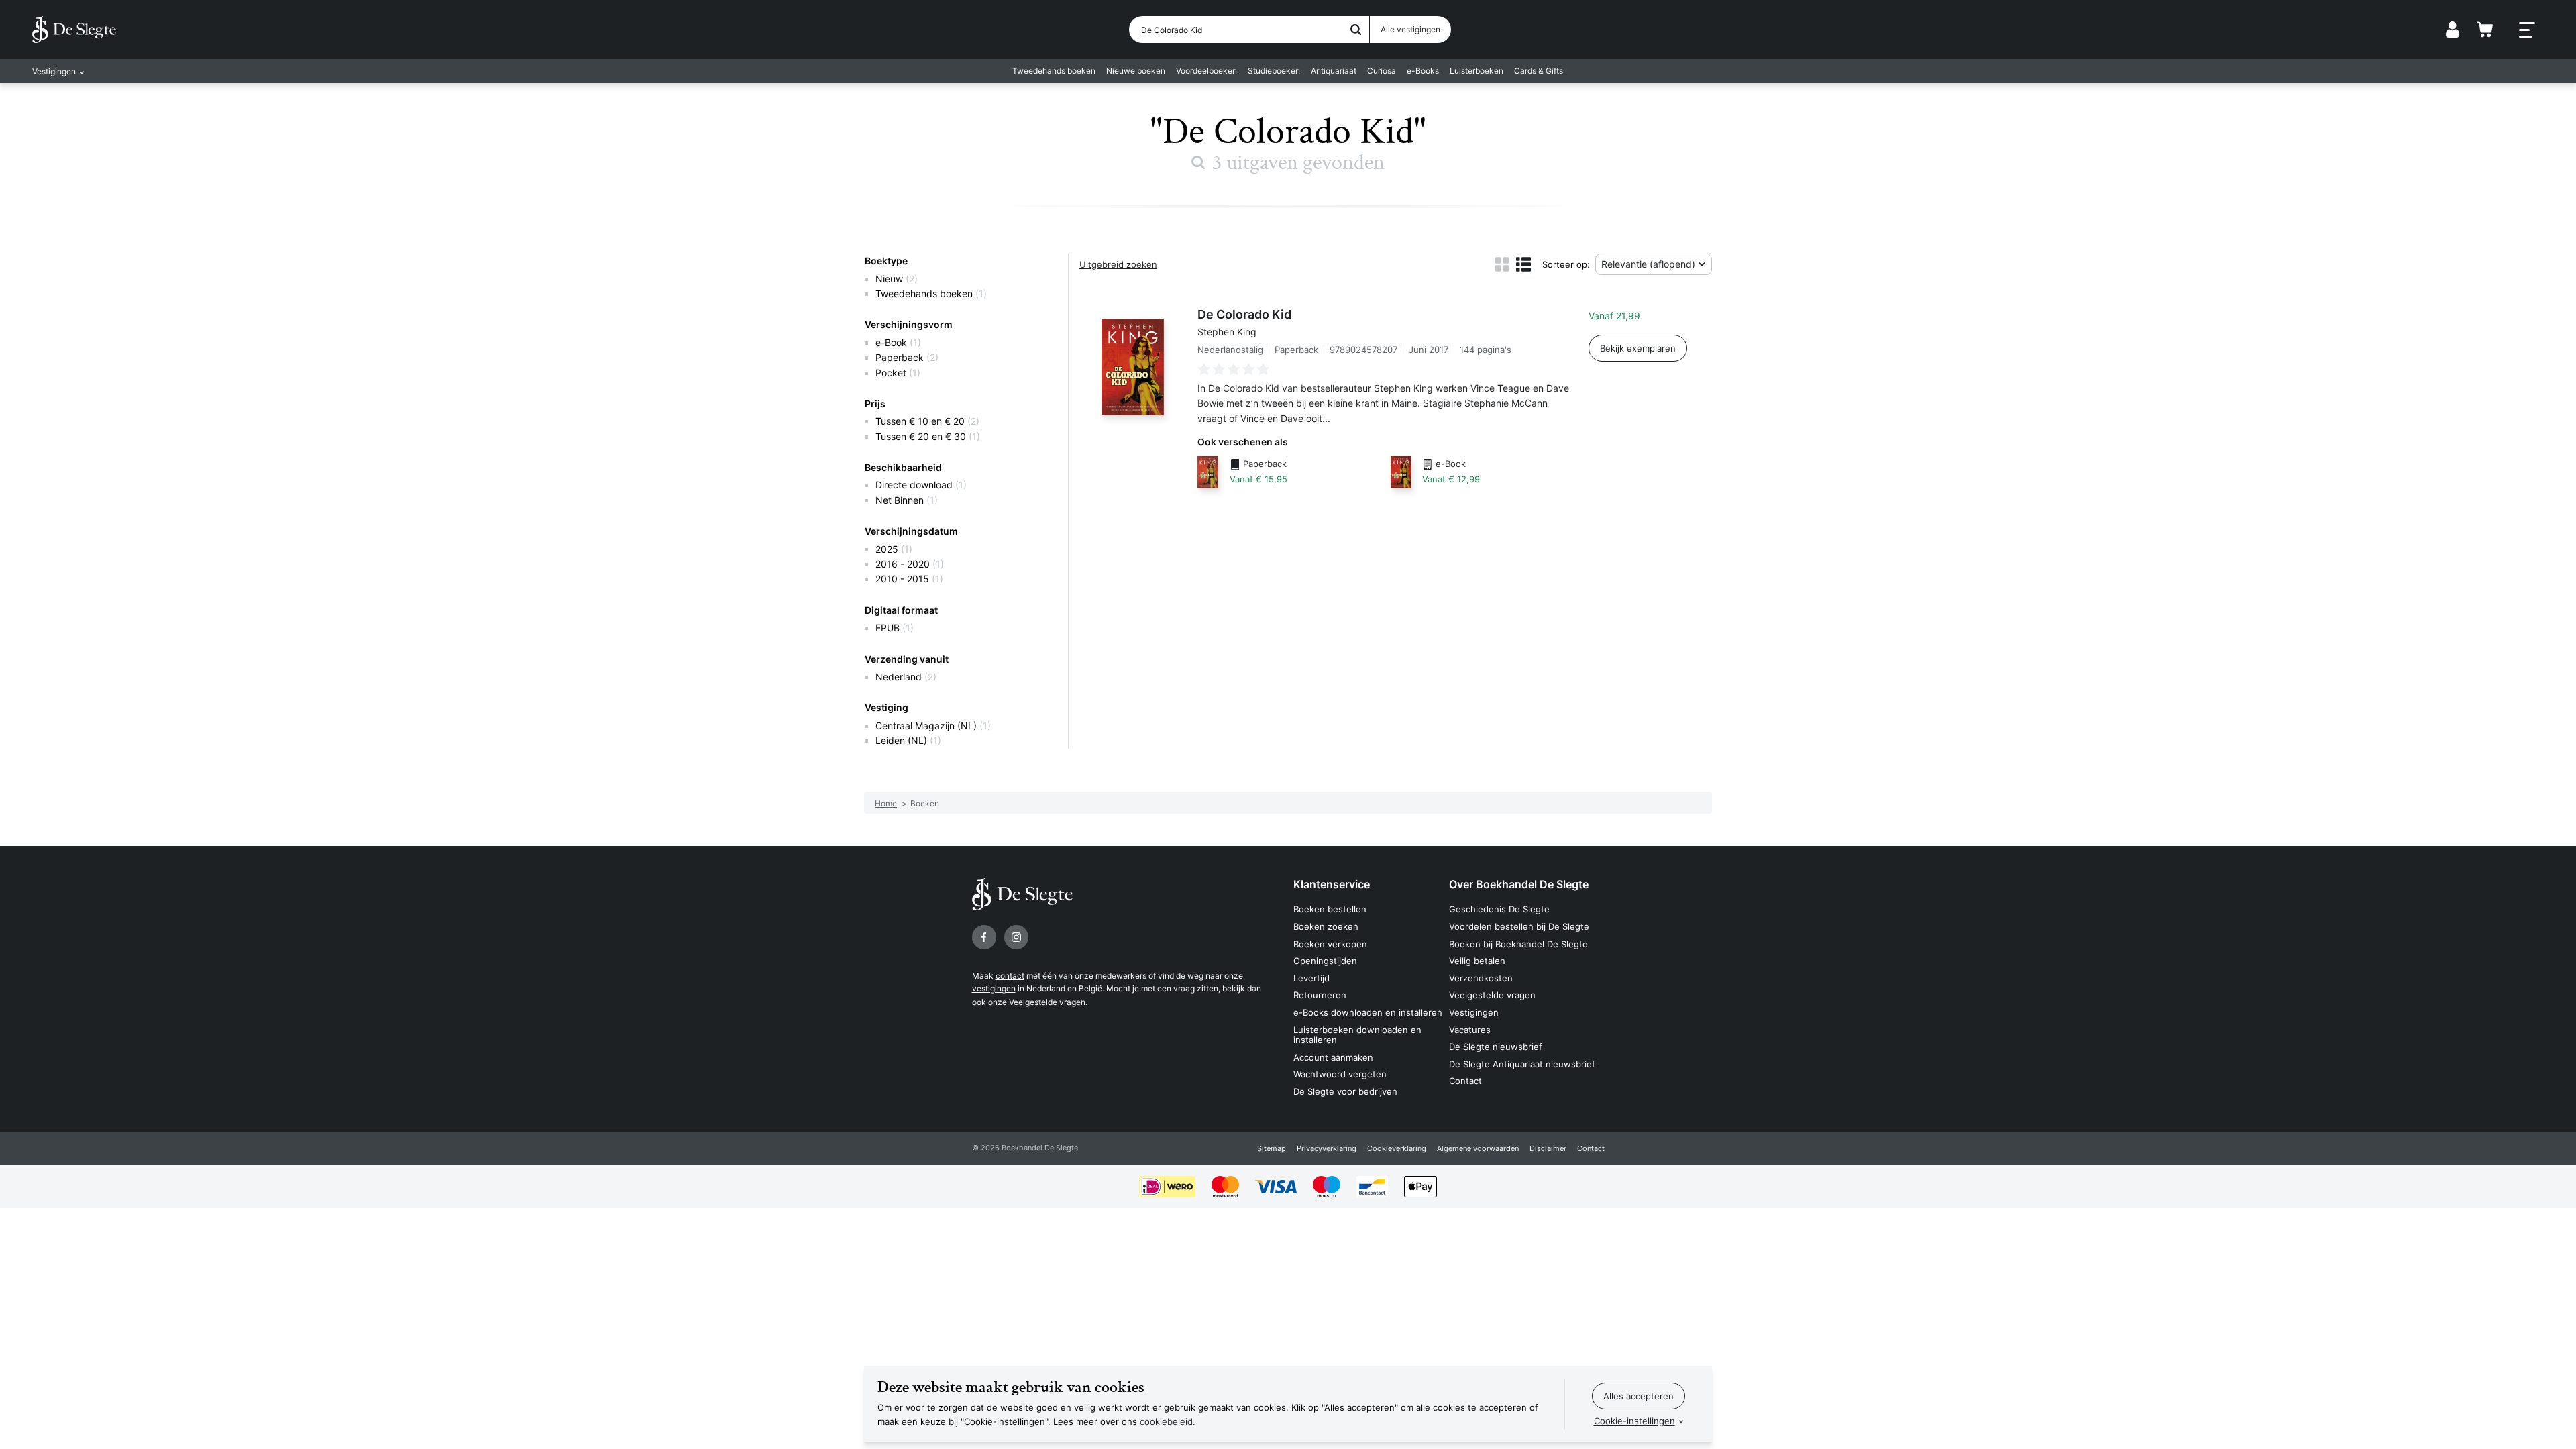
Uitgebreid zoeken (1118, 264)
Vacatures (1470, 1030)
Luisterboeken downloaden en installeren (1357, 1035)
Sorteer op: (1566, 264)
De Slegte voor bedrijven (1345, 1091)
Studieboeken (1274, 71)
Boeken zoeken (1326, 926)
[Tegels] (1502, 264)
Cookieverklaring (1397, 1148)
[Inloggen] (2453, 30)
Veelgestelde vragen (1047, 1002)
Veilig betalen (1477, 961)
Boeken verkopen (1330, 944)
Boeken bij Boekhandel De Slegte (1518, 944)
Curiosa (1382, 71)
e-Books (1423, 71)
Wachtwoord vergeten (1340, 1074)
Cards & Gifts (1539, 71)
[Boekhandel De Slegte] (74, 30)
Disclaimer (1548, 1148)
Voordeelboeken (1206, 71)
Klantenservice (1332, 884)
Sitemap (1272, 1148)
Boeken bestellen (1330, 909)
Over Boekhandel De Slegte (1519, 884)
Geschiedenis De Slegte (1499, 909)
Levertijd (1311, 978)
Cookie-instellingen (1634, 1421)
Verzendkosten (1481, 978)
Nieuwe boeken (1136, 71)
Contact (1465, 1081)
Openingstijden (1325, 961)
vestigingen (994, 988)
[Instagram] (1016, 937)
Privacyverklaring (1327, 1148)
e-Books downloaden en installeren (1368, 1012)
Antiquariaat (1334, 71)
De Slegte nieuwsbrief (1496, 1046)
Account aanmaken (1333, 1057)
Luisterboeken (1477, 71)
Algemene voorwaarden (1478, 1148)
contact (1010, 976)
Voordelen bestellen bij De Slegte (1519, 926)
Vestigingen (1474, 1012)
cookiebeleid (1166, 1421)
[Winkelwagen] (2485, 30)
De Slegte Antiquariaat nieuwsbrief (1522, 1064)
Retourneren (1320, 995)
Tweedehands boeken (1054, 71)
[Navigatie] (2527, 30)
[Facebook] (984, 937)
